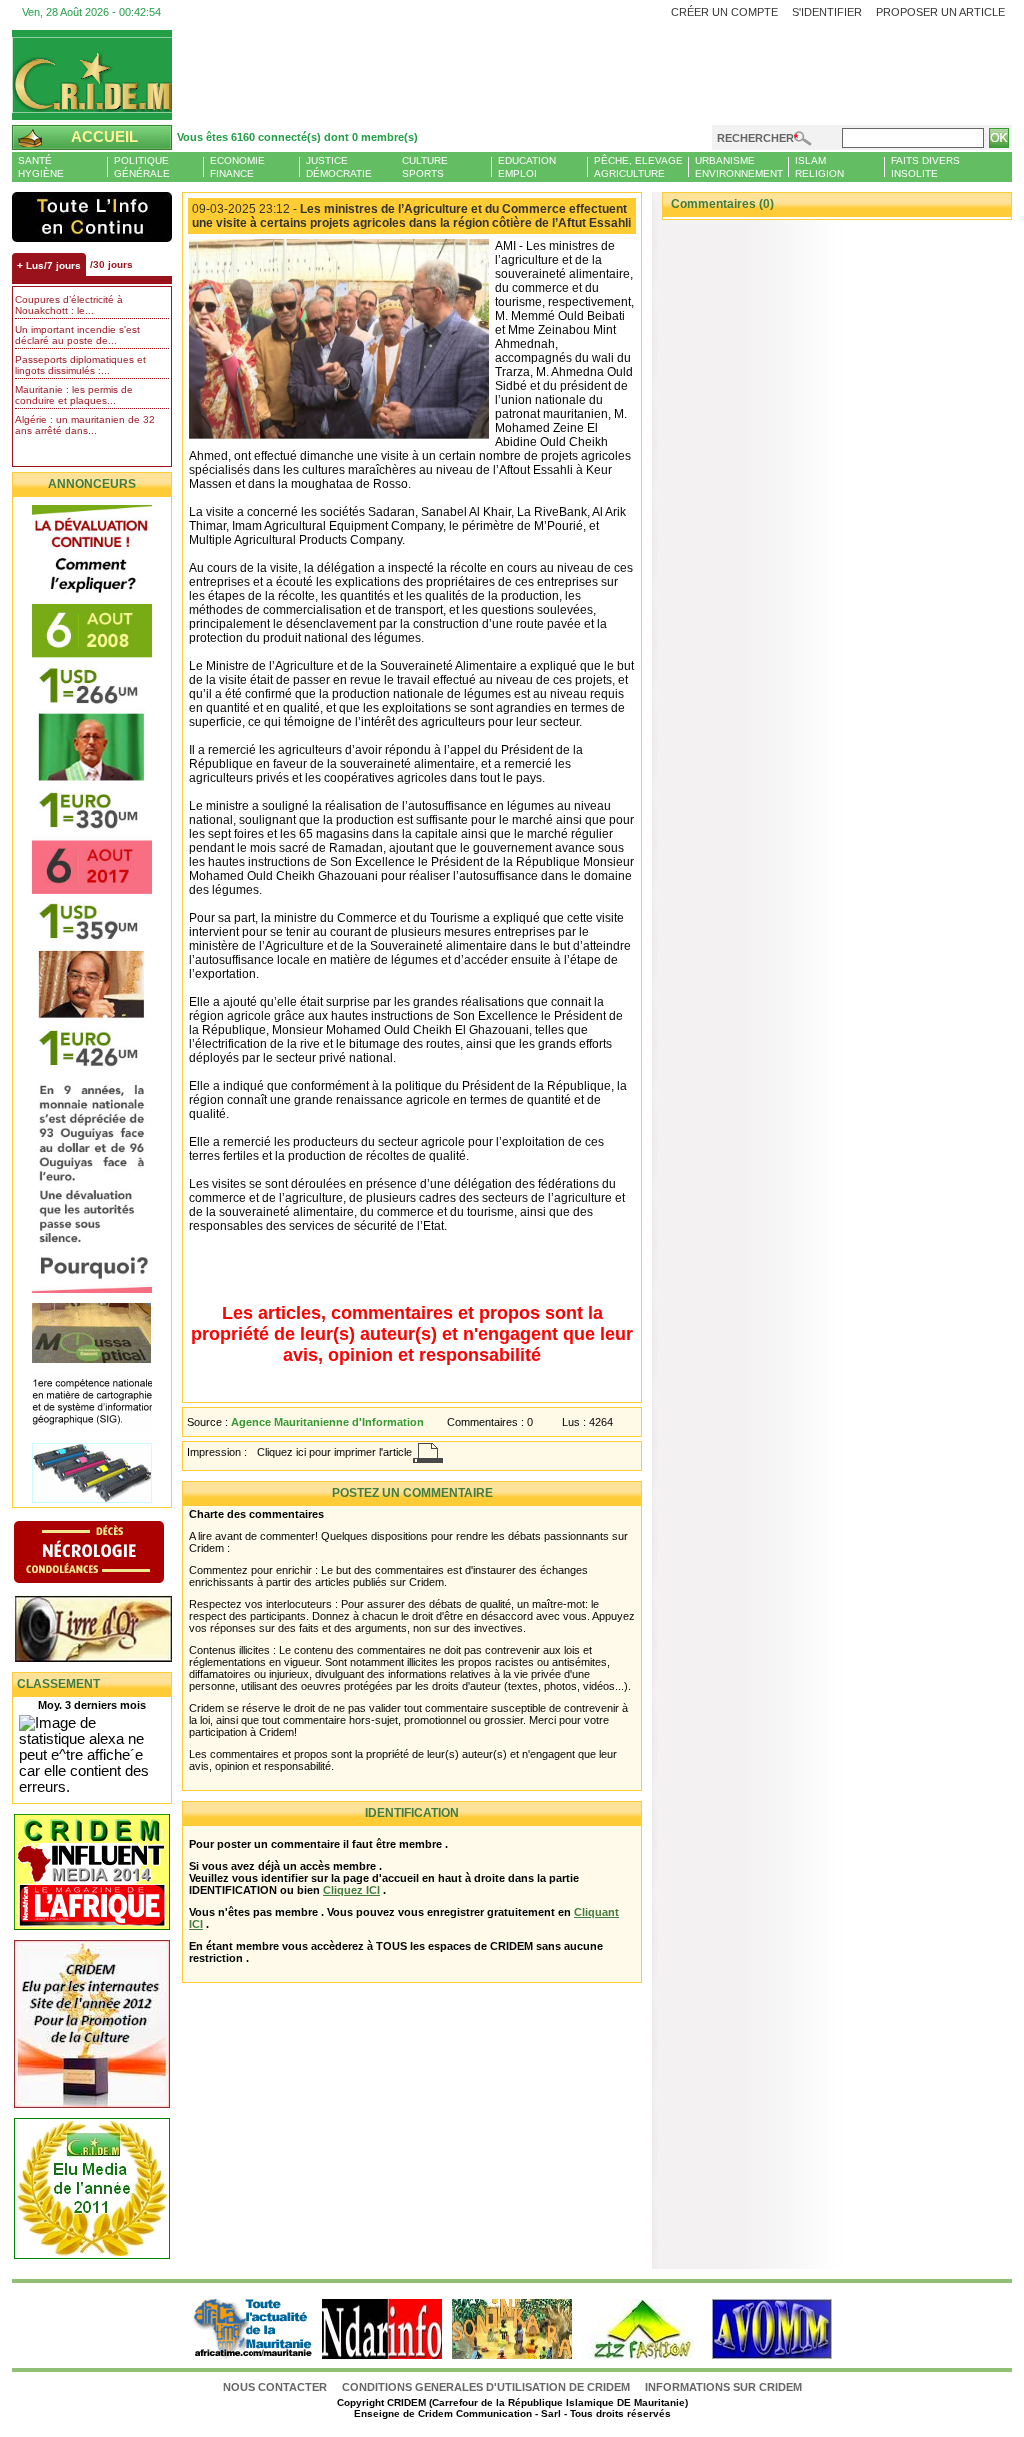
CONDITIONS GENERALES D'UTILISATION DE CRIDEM (486, 2387)
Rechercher (755, 138)
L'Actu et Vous (92, 217)
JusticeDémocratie (339, 167)
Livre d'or (109, 1631)
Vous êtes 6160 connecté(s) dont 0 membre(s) (297, 137)
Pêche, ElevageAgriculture (638, 167)
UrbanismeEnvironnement (739, 167)
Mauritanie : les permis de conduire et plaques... (74, 395)
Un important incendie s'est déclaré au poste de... (77, 335)
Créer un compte (724, 12)
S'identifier (827, 12)
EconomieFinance (237, 167)
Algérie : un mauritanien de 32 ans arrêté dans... (85, 425)
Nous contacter (276, 2387)
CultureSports (425, 167)
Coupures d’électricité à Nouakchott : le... (69, 305)
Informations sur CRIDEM (723, 2387)
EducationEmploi (527, 167)
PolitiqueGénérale (142, 167)
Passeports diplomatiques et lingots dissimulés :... (80, 365)
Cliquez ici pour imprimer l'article (334, 1452)
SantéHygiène (41, 167)
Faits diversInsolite (925, 167)
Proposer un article (940, 12)
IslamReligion (819, 167)
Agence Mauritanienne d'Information (327, 1422)
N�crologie (109, 1554)
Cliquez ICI (351, 1890)
